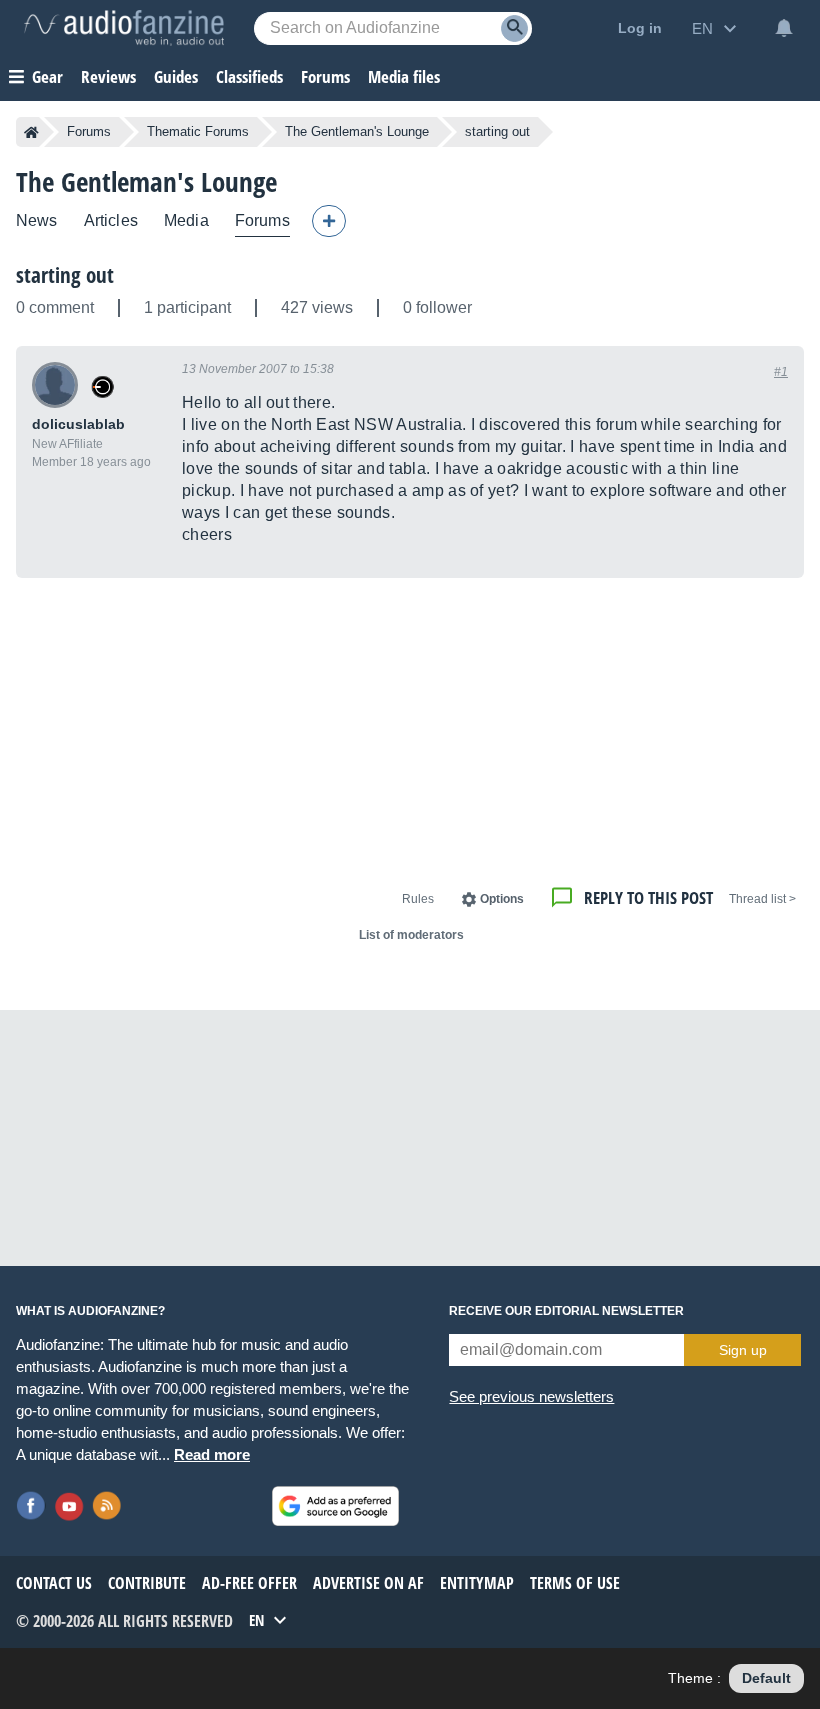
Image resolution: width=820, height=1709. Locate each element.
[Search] (514, 28)
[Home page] (31, 132)
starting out (65, 275)
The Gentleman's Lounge (357, 131)
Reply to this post (648, 897)
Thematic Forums (198, 131)
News (37, 220)
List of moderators (411, 935)
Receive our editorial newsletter (566, 1311)
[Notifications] (784, 28)
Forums (89, 131)
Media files (404, 76)
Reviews (108, 76)
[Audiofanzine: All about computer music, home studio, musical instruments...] (124, 28)
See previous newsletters (531, 1396)
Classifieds (249, 76)
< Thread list (762, 899)
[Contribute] (329, 221)
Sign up (743, 1350)
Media (186, 220)
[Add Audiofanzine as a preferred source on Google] (335, 1506)
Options (502, 899)
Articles (111, 220)
